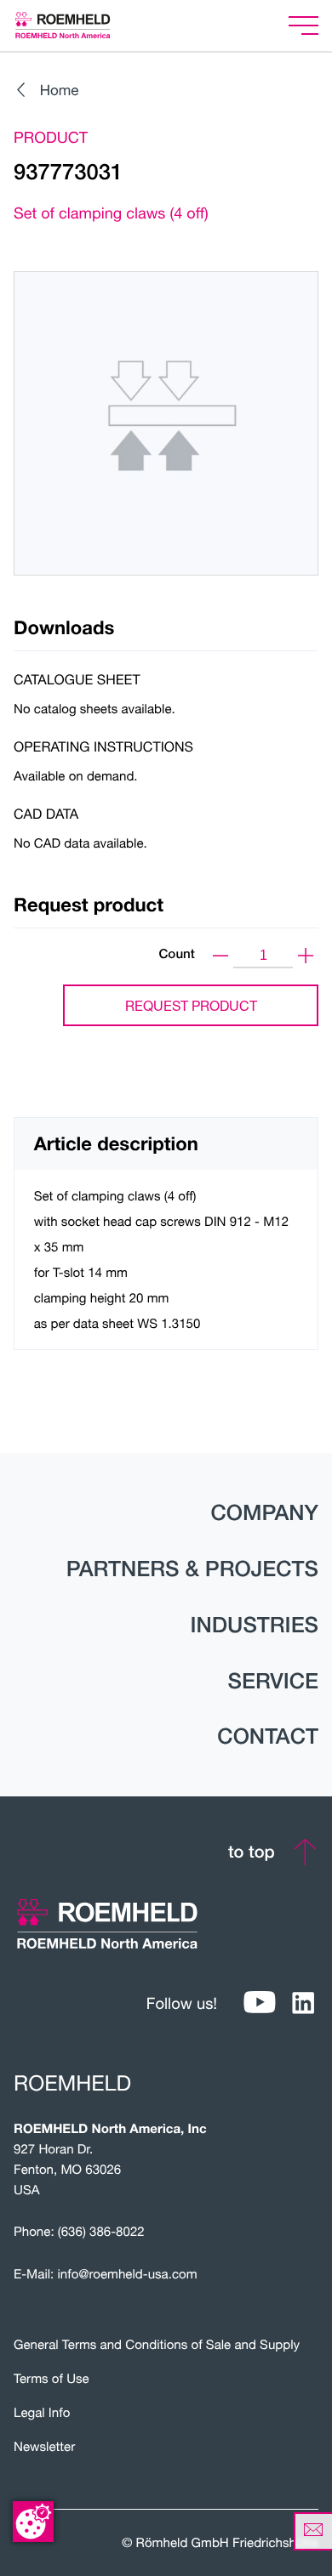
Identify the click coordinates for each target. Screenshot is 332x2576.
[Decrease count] (220, 956)
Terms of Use (52, 2379)
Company (264, 1512)
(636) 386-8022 (101, 2232)
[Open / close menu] (303, 26)
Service (273, 1681)
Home (59, 90)
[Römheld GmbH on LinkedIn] (303, 2003)
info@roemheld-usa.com (128, 2274)
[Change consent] (33, 2522)
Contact (268, 1736)
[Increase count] (306, 956)
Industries (255, 1625)
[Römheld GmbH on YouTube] (260, 2003)
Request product (191, 1005)
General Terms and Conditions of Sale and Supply (157, 2345)
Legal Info (42, 2413)
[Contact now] (313, 2531)
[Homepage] (84, 25)
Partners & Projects (192, 1569)
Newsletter (44, 2447)
